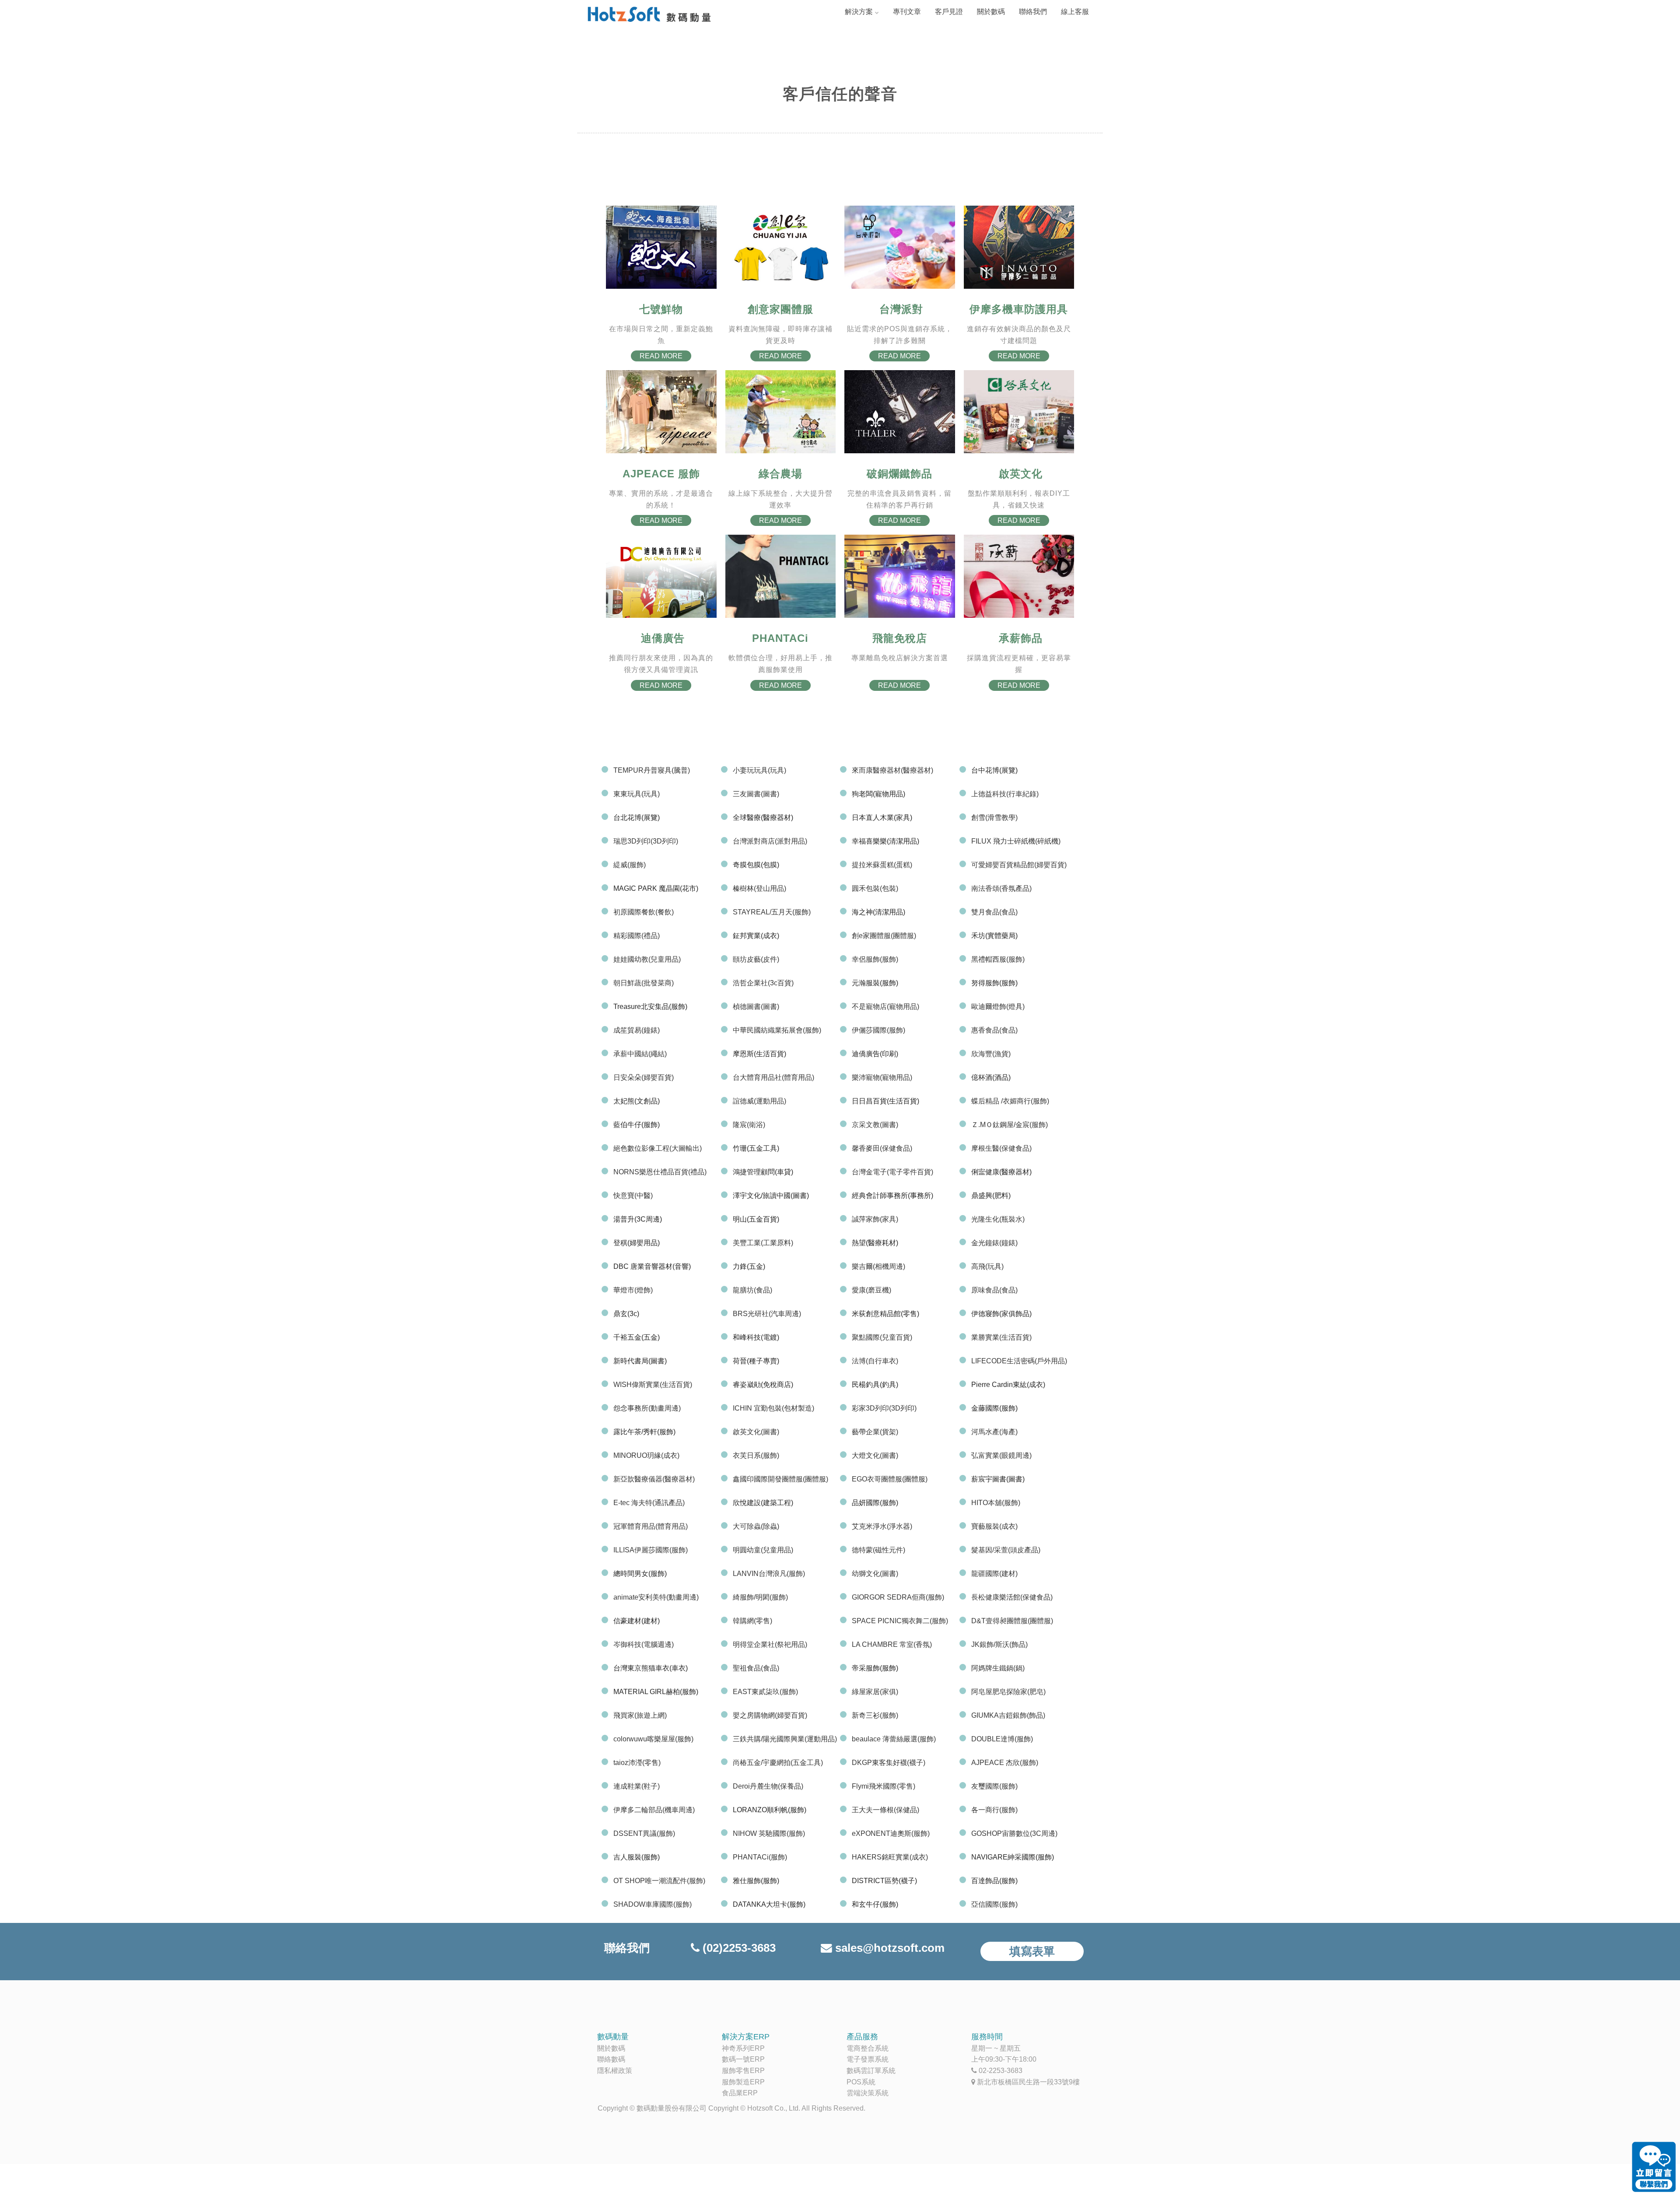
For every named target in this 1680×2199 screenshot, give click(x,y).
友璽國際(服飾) (994, 1786)
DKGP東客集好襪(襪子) (889, 1763)
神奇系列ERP (743, 2048)
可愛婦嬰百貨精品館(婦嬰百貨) (1019, 865)
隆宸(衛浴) (749, 1125)
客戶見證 (949, 12)
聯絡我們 (1033, 12)
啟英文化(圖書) (756, 1432)
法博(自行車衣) (875, 1361)
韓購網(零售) (752, 1621)
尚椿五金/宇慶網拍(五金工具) (778, 1763)
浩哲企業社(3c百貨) (763, 983)
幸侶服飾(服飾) (875, 959)
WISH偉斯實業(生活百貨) (653, 1385)
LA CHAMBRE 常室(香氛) (892, 1644)
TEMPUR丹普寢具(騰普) (652, 770)
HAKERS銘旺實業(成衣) (890, 1857)
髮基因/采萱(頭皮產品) (1006, 1550)
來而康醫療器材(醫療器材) (892, 770)
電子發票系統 (868, 2059)
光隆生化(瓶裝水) (998, 1219)
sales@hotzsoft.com (890, 1948)
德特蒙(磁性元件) (878, 1550)
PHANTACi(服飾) (760, 1857)
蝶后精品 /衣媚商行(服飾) (1010, 1101)
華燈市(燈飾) (633, 1290)
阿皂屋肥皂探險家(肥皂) (1008, 1692)
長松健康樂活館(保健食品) (1012, 1597)
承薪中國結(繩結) (640, 1054)
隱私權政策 (615, 2071)
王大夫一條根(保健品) (885, 1810)
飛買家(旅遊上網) (640, 1715)
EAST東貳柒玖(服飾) (765, 1692)
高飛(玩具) (987, 1266)
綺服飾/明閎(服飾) (760, 1597)
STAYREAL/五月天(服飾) (772, 912)
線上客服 (1075, 12)
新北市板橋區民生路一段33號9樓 (1028, 2082)
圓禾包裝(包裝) (875, 888)
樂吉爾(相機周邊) (878, 1266)
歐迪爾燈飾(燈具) (998, 1007)
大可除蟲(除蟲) (756, 1526)
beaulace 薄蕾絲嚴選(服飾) (894, 1739)
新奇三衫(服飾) (875, 1715)
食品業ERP (740, 2093)
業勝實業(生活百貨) (1001, 1337)
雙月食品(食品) (994, 912)
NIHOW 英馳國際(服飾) (769, 1833)
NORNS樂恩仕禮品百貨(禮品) (660, 1172)
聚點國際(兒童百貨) (882, 1337)
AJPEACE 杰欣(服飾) (1005, 1763)
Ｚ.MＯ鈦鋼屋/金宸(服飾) (1010, 1125)
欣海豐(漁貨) (991, 1054)
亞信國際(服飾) (994, 1904)
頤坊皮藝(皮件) (756, 959)
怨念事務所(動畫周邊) (647, 1408)
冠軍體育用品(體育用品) (651, 1526)
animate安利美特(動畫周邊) (656, 1597)
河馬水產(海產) (994, 1432)
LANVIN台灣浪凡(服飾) (769, 1574)
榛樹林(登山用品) (759, 888)
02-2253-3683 (1001, 2071)
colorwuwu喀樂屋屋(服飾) (653, 1739)
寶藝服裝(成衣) (994, 1526)
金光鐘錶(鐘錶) (994, 1243)
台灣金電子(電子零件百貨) (892, 1172)
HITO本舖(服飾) (996, 1503)
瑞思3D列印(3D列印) (646, 841)
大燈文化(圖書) (875, 1455)
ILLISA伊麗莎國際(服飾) (651, 1550)
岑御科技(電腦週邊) (644, 1644)
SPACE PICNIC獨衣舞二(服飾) (900, 1621)
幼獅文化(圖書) (875, 1574)
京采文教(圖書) (875, 1125)
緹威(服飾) (630, 865)
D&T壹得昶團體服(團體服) (1012, 1621)
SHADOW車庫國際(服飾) (653, 1904)
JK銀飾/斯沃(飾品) (999, 1644)
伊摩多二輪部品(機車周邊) (654, 1810)
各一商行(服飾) (994, 1810)
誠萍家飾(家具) (875, 1219)
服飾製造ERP (743, 2082)
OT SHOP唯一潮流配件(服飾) (659, 1881)
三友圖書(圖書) (756, 794)
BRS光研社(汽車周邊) (767, 1314)
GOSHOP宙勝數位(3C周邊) (1014, 1833)
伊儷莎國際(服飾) (878, 1030)
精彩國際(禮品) (637, 936)
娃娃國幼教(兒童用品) (647, 959)
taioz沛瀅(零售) (637, 1763)
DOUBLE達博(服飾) (1002, 1739)
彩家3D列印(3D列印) (884, 1408)
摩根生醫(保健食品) (1001, 1148)
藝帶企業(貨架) (875, 1432)
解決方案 (859, 12)
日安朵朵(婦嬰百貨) (644, 1077)
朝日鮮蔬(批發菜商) (644, 983)
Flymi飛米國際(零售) (884, 1786)
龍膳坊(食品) (752, 1290)
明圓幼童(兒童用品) (763, 1550)
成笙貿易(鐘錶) (637, 1030)
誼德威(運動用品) (759, 1101)
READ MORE (661, 356)
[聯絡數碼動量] (1654, 2168)
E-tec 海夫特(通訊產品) (649, 1503)
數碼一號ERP (743, 2059)
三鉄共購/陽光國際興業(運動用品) (785, 1739)
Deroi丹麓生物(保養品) (768, 1786)
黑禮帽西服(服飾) (998, 959)
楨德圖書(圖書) (756, 1007)
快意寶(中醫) (633, 1196)
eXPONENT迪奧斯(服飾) (891, 1833)
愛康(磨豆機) (871, 1290)
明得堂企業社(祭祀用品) (770, 1644)
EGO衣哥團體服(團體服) (890, 1479)
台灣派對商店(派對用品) (770, 841)
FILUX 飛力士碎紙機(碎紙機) (1016, 841)
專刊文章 (907, 12)
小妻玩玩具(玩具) (759, 770)
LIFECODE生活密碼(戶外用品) (1019, 1361)
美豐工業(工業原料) (763, 1243)
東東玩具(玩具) (637, 794)
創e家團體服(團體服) (884, 936)
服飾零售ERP (743, 2071)
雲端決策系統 (868, 2093)
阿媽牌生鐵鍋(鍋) (998, 1668)
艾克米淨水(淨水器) (882, 1526)
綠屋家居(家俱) (875, 1692)
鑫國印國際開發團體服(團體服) (780, 1479)
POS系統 (861, 2082)
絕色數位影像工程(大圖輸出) (658, 1148)
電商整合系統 (868, 2048)
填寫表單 (1032, 1951)
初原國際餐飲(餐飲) (644, 912)
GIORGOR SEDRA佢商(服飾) (898, 1597)
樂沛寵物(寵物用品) (882, 1077)
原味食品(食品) (994, 1290)
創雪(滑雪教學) (994, 818)
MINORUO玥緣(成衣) (646, 1455)
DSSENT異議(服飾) (644, 1833)
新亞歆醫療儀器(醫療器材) (654, 1479)
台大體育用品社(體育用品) (773, 1077)
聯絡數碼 (611, 2059)
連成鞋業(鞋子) (637, 1786)
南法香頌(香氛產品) (1001, 888)
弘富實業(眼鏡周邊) (1001, 1455)
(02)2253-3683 (739, 1948)
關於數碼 (991, 12)
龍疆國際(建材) (994, 1574)
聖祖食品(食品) (756, 1668)
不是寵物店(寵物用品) (885, 1007)
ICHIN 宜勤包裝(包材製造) (773, 1408)
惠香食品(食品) (994, 1030)
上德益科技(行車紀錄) (1005, 794)
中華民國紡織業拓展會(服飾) (777, 1030)
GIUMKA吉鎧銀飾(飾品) (1008, 1715)
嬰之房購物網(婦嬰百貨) (770, 1715)
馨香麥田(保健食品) (882, 1148)
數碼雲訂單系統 (871, 2071)
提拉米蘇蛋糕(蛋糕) (882, 865)
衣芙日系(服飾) (756, 1455)
